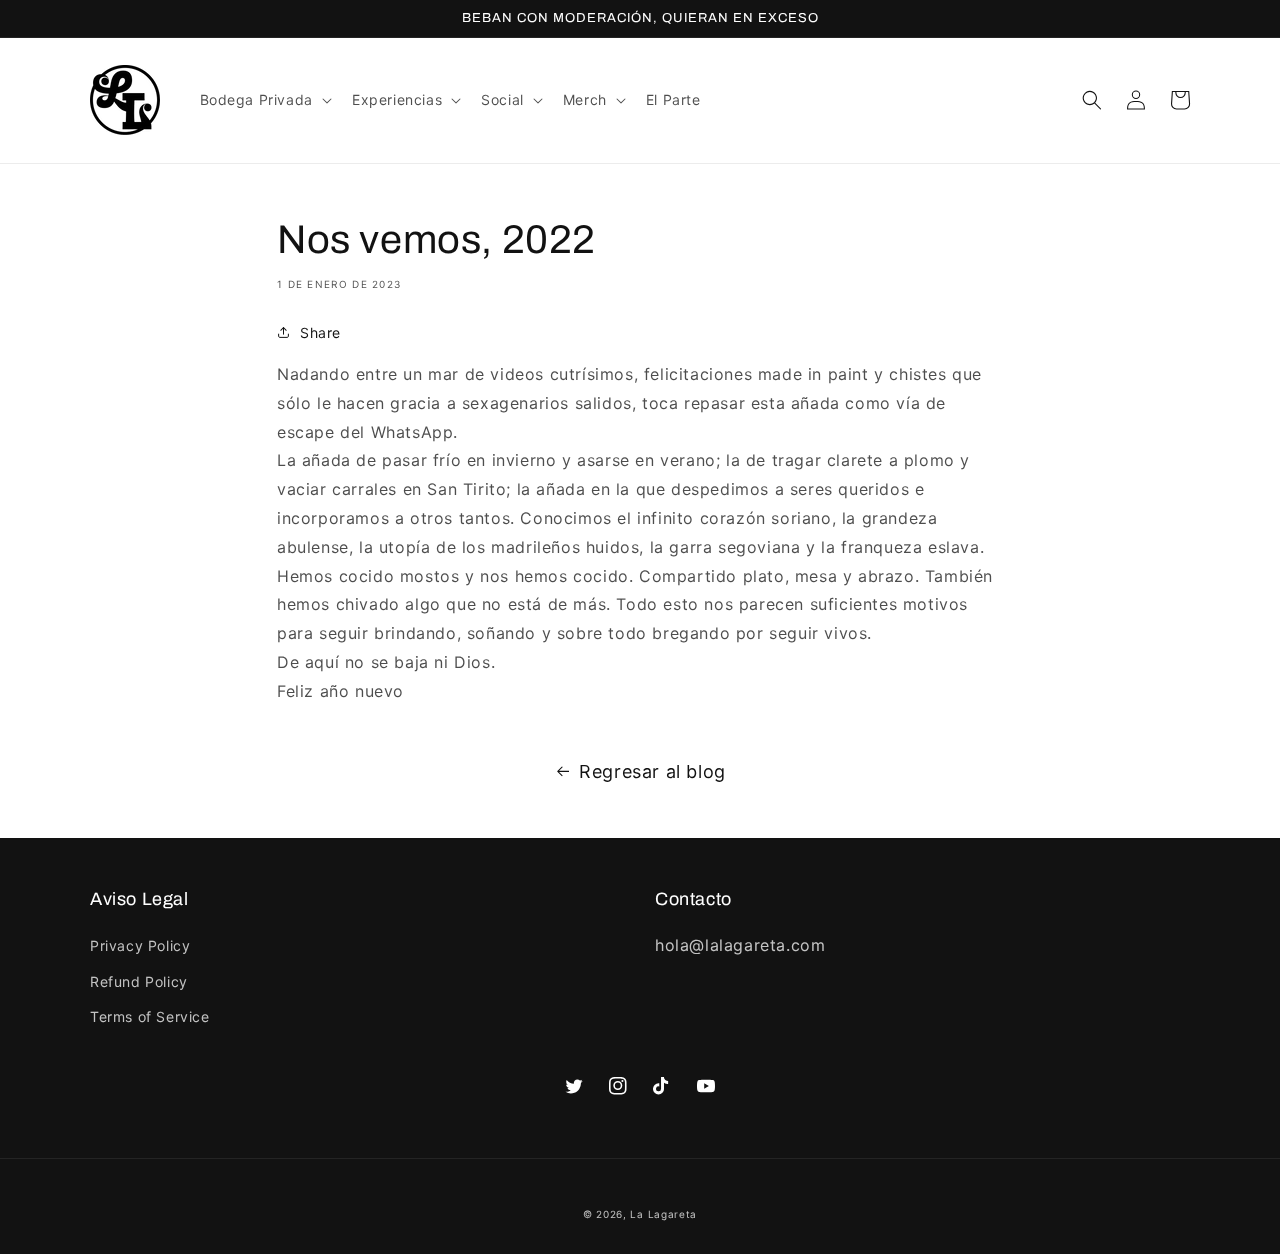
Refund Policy (139, 981)
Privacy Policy (140, 945)
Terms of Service (150, 1016)
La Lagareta (663, 1214)
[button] (264, 100)
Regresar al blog (652, 771)
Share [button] (320, 332)
